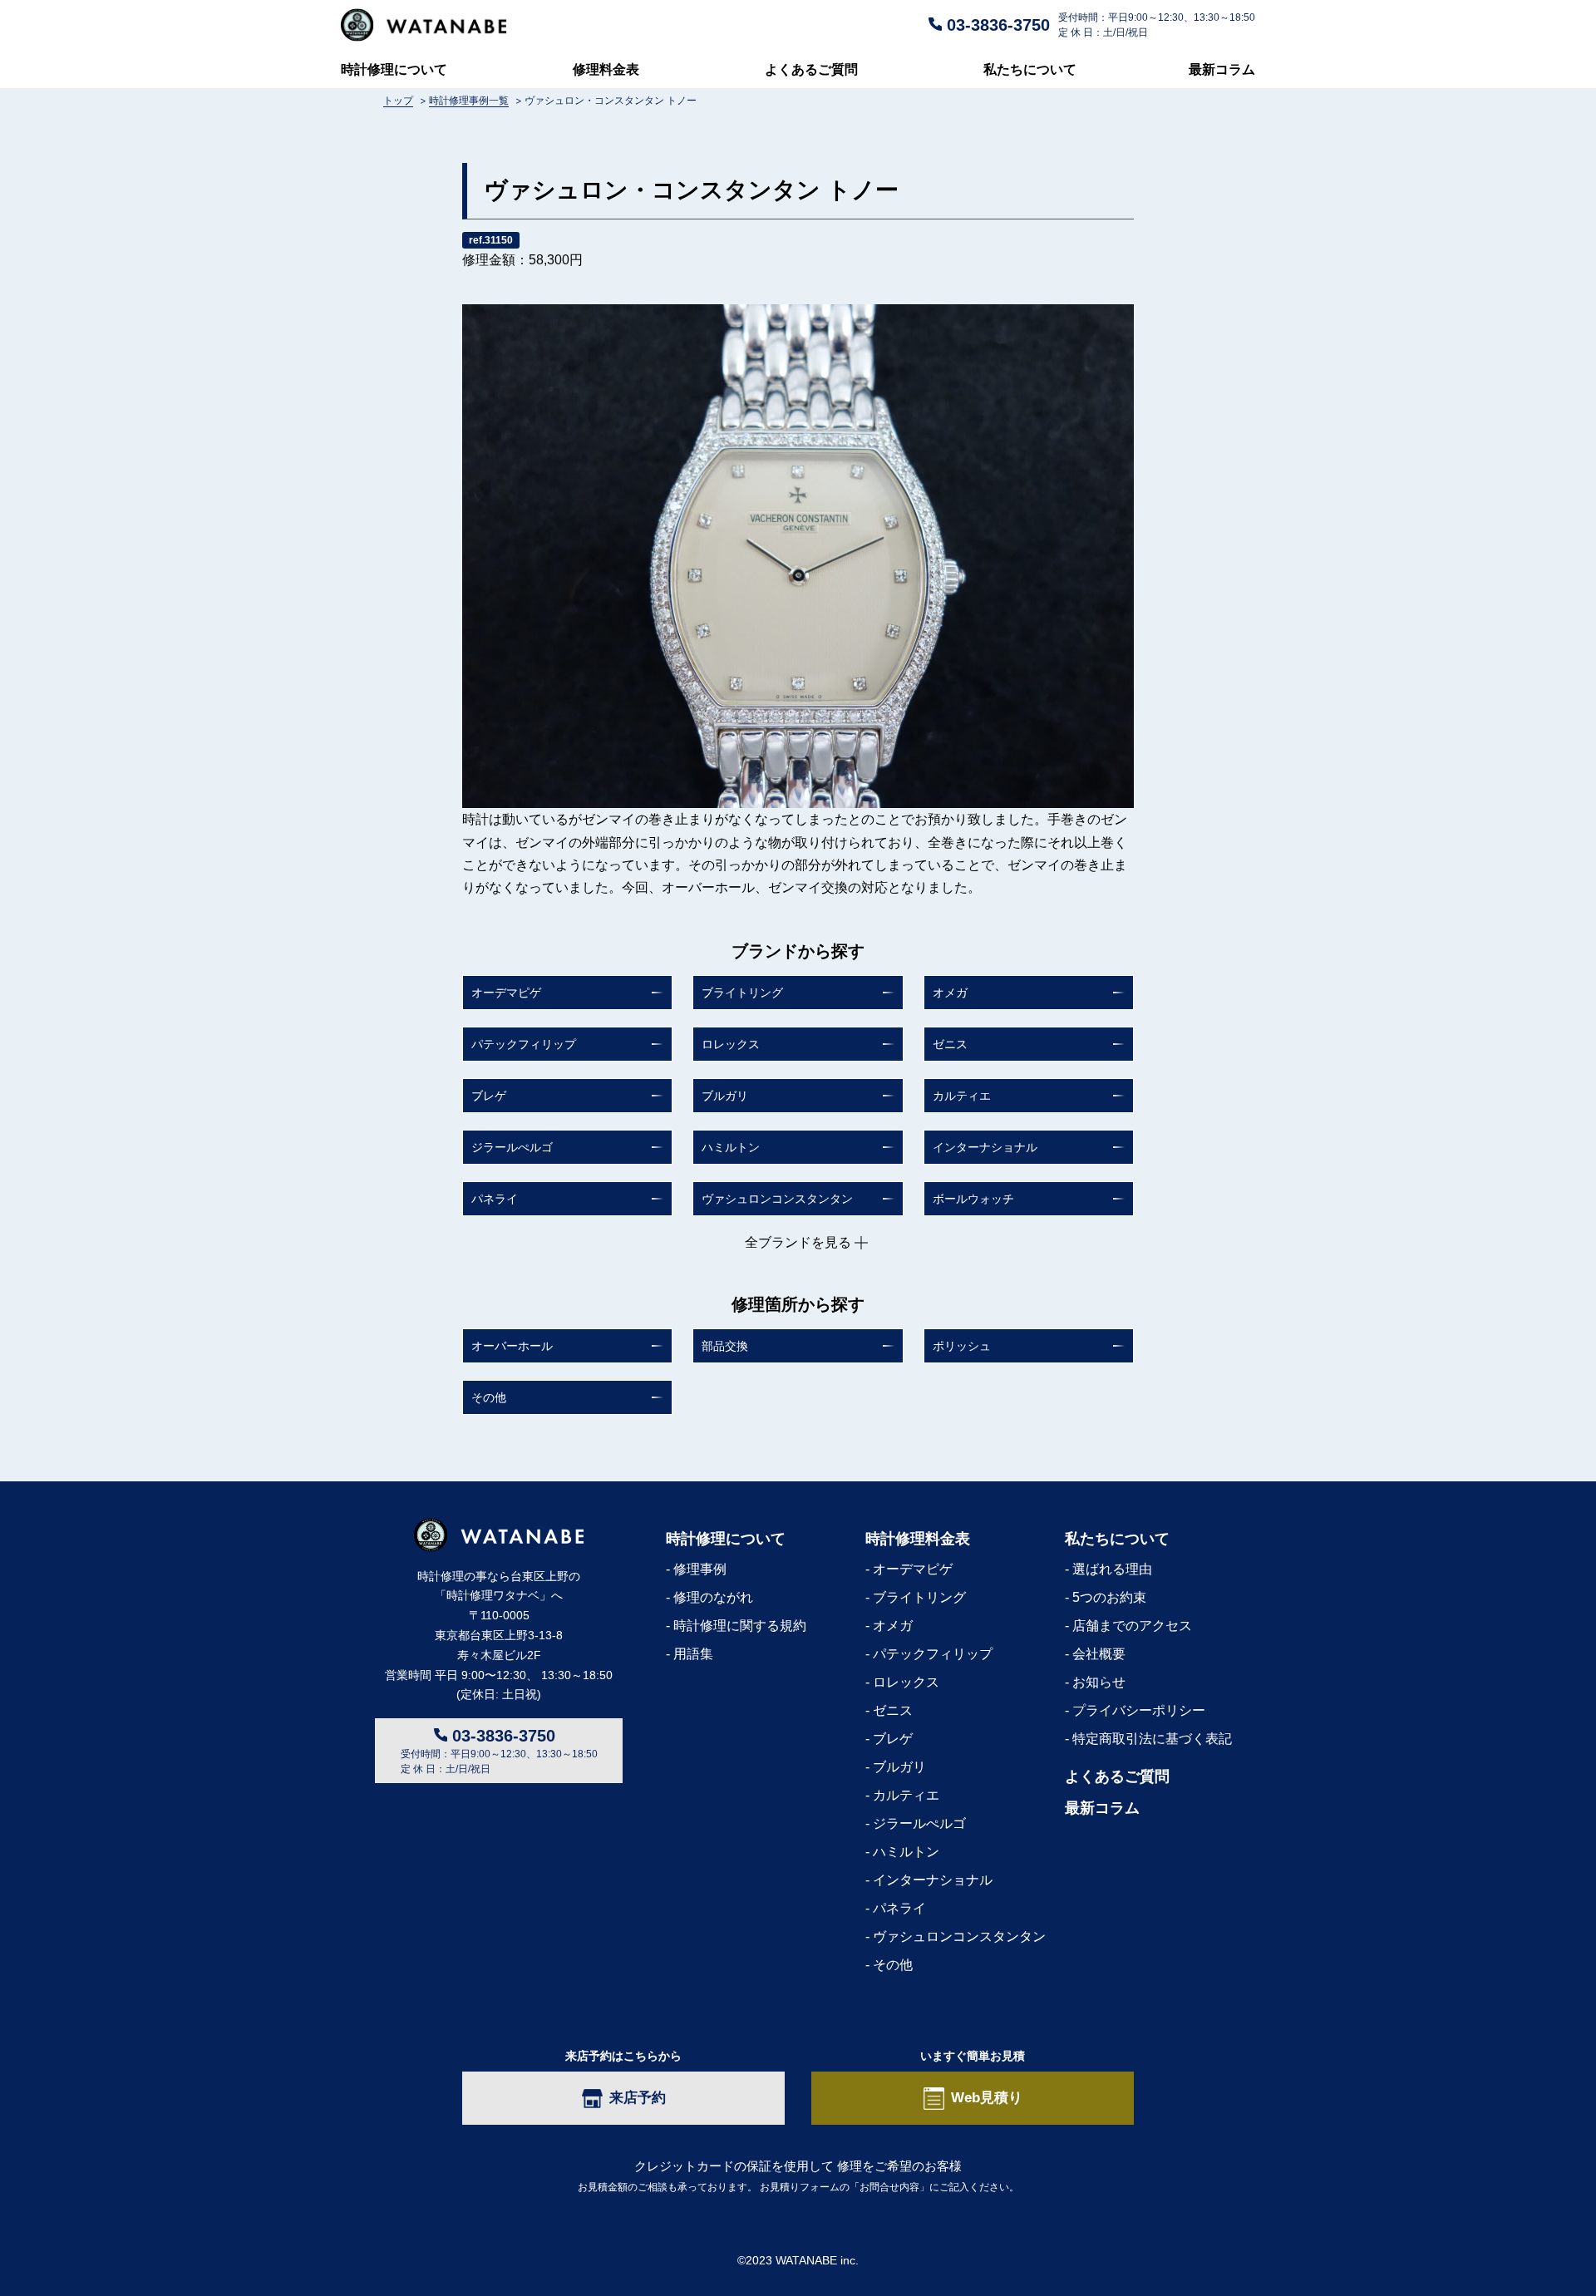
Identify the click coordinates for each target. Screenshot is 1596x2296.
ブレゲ (489, 1096)
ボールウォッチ (973, 1199)
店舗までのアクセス (1132, 1626)
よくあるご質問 (811, 69)
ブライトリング (742, 993)
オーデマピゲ (506, 993)
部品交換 (725, 1346)
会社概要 (1099, 1654)
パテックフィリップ (524, 1044)
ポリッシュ (962, 1346)
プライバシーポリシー (1139, 1710)
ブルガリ (725, 1096)
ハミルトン (731, 1147)
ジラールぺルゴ (512, 1147)
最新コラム (1222, 69)
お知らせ (1099, 1682)
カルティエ (962, 1096)
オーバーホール (512, 1346)
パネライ (495, 1199)
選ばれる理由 (1112, 1569)
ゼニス (950, 1044)
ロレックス (731, 1044)
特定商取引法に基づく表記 (1152, 1739)
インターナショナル (985, 1147)
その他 (489, 1397)
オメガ (950, 993)
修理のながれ (713, 1597)
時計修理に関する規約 (740, 1626)
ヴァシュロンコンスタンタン (777, 1199)
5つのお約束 (1109, 1597)
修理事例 (700, 1569)
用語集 (693, 1654)
